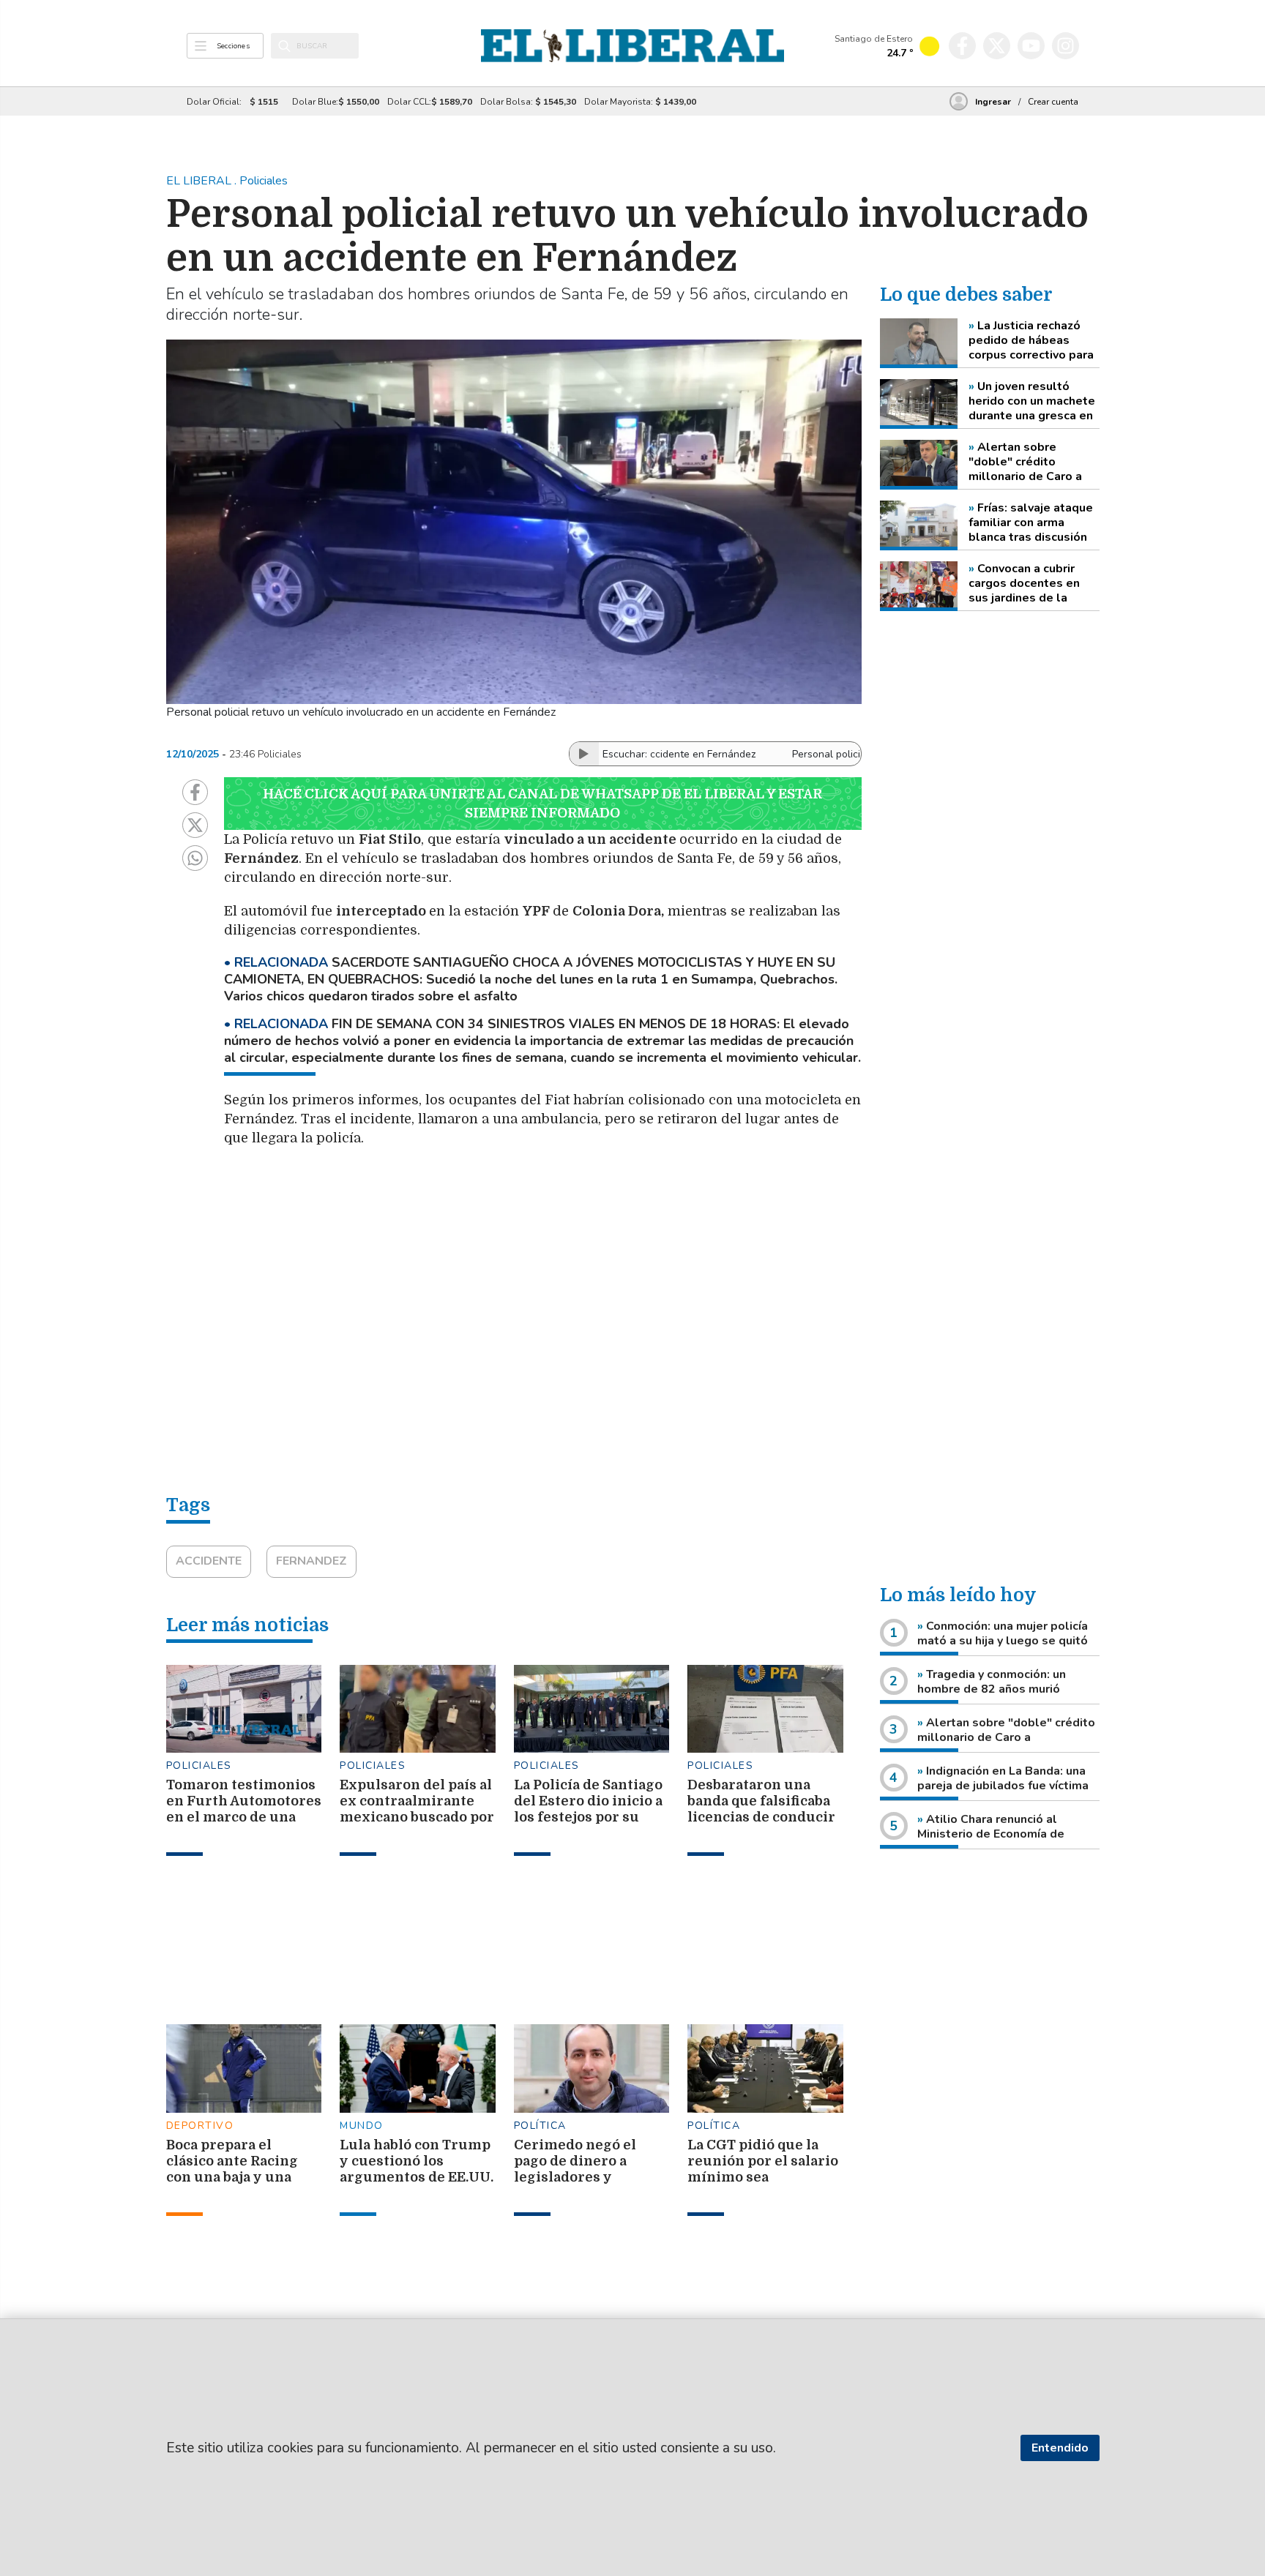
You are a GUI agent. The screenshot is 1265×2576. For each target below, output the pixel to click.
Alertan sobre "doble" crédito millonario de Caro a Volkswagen (1025, 462)
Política (540, 2126)
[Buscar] (284, 46)
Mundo (362, 2126)
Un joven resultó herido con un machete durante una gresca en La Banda (1032, 401)
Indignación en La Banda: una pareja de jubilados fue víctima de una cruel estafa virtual (1003, 1786)
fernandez (311, 1561)
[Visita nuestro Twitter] (997, 46)
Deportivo (200, 2126)
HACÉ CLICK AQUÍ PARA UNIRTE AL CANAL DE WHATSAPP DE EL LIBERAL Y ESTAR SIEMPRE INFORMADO (542, 804)
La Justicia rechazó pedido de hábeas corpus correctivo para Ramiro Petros (1031, 340)
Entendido (1060, 2448)
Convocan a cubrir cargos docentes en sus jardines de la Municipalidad (1024, 583)
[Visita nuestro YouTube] (1031, 46)
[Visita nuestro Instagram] (1066, 46)
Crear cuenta (1053, 102)
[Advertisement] (572, 1217)
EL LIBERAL (200, 181)
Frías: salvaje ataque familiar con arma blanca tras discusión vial (1031, 523)
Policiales (199, 1766)
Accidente (209, 1561)
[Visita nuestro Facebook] (962, 46)
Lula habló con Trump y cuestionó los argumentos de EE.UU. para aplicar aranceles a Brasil (417, 2177)
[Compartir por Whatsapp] (195, 858)
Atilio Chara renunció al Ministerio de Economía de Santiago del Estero (991, 1834)
